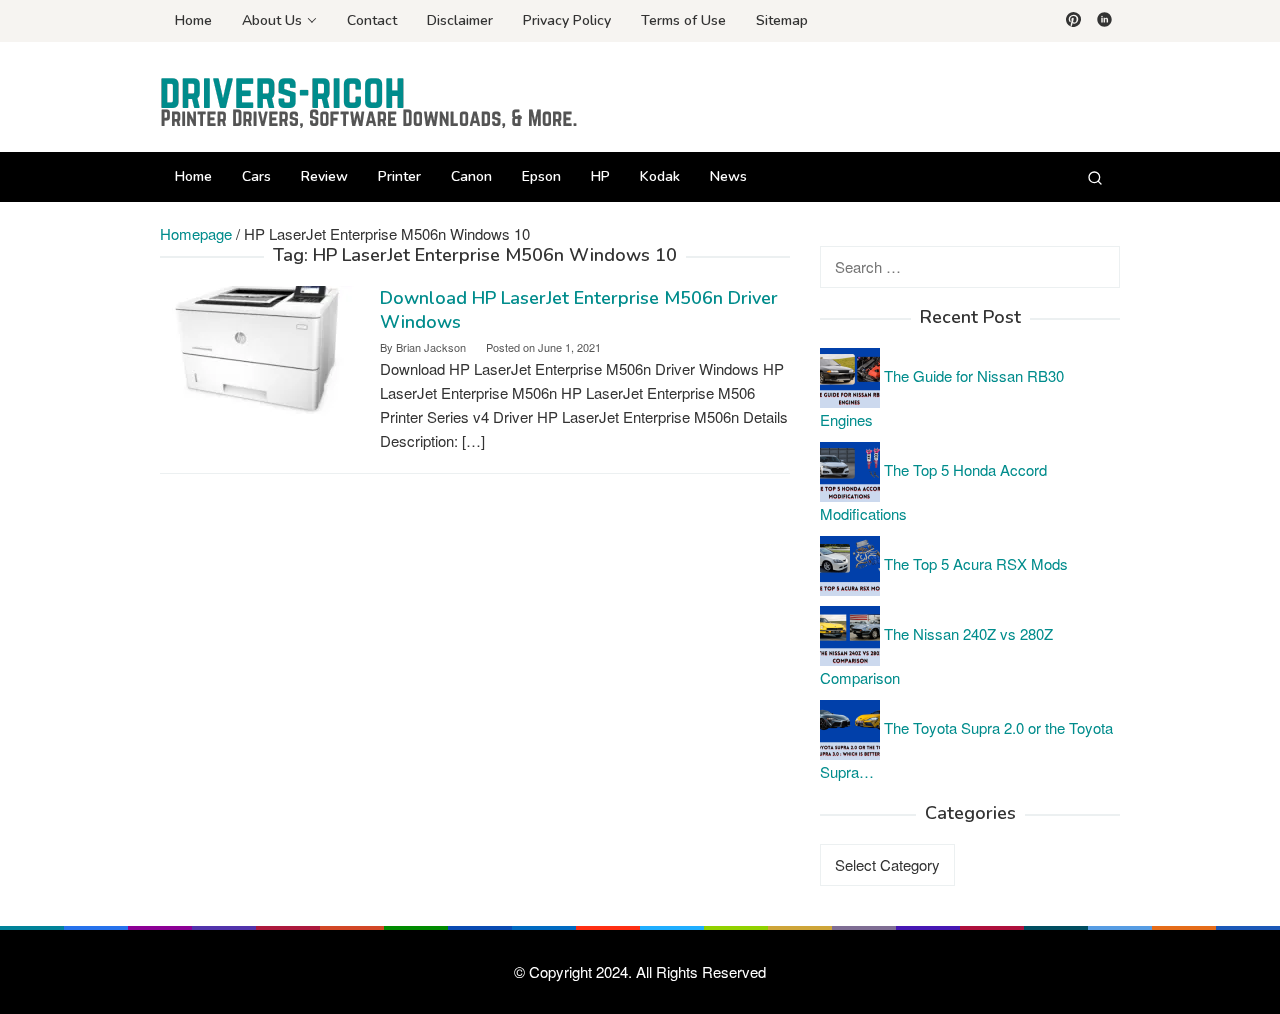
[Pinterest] (1073, 21)
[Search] (1095, 177)
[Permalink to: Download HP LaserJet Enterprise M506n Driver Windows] (260, 351)
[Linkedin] (1104, 21)
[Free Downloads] (370, 102)
